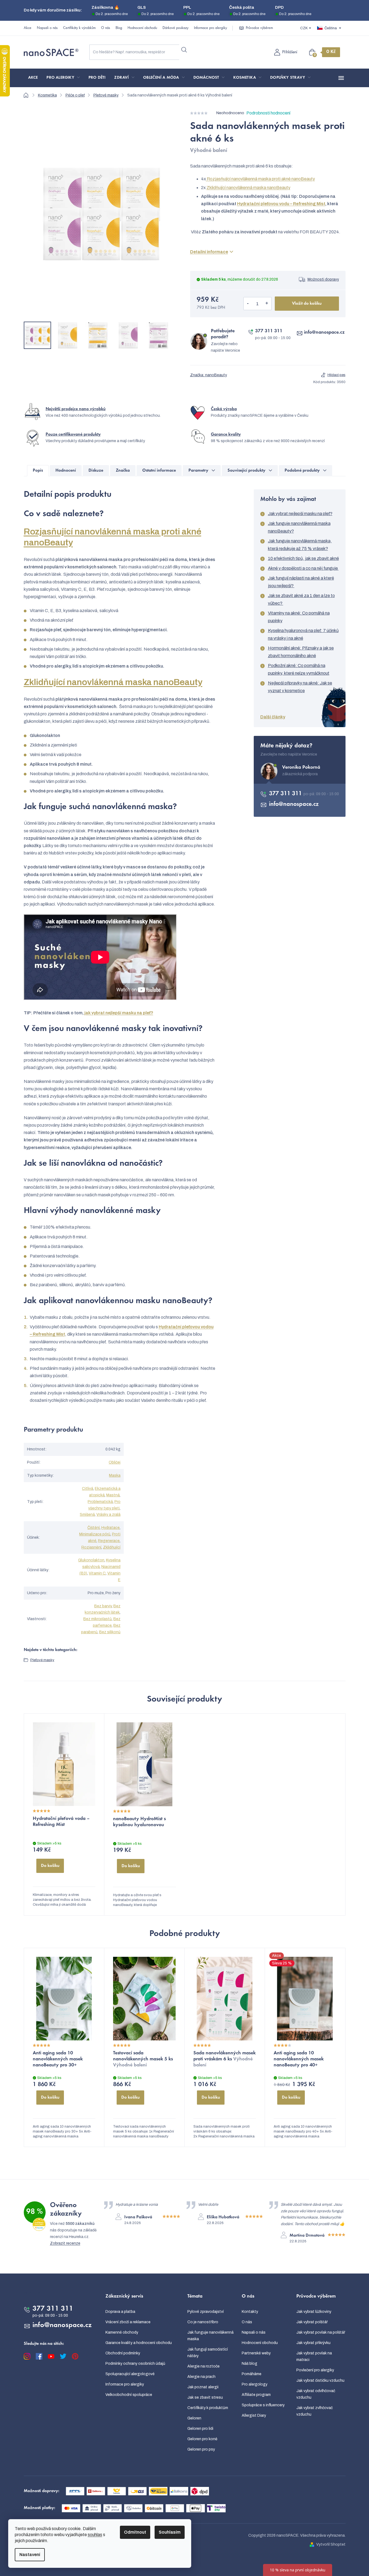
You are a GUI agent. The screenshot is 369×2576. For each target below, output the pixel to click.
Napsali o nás (47, 28)
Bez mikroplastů (98, 1619)
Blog (119, 28)
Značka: (209, 375)
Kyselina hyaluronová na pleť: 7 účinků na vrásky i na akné (303, 634)
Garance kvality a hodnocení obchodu (139, 2343)
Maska (115, 1475)
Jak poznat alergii (203, 2387)
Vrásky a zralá (108, 1515)
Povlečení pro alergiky (315, 2370)
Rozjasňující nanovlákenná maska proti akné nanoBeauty (260, 179)
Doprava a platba (120, 2312)
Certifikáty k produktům (208, 2408)
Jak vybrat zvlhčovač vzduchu (315, 2411)
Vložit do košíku (307, 304)
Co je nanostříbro (203, 2322)
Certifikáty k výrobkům (79, 28)
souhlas (95, 2535)
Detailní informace (209, 252)
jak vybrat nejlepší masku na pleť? (119, 1013)
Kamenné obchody (122, 2332)
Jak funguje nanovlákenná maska (210, 2336)
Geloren (194, 2418)
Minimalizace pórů (95, 1534)
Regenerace (109, 1541)
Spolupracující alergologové (130, 2374)
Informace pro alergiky (210, 28)
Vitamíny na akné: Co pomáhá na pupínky (299, 617)
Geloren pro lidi (200, 2429)
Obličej (115, 1462)
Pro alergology (255, 2384)
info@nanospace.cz (324, 333)
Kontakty (250, 2312)
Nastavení (30, 2555)
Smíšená (87, 1515)
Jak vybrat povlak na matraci (314, 2356)
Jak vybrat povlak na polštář (321, 2332)
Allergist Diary (254, 2415)
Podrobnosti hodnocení (268, 113)
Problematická (100, 1502)
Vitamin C (97, 1573)
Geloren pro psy (201, 2449)
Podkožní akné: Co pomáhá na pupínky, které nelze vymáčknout (299, 669)
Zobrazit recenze (65, 2243)
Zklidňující (112, 1547)
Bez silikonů (110, 1632)
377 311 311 (269, 331)
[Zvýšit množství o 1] (267, 304)
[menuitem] (33, 78)
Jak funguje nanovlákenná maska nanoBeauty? (299, 527)
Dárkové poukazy (175, 28)
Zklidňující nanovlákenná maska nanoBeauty (248, 188)
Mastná (113, 1495)
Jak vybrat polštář (312, 2322)
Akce (28, 28)
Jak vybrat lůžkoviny (314, 2312)
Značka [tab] (123, 471)
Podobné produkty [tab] (302, 471)
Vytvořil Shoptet (331, 2544)
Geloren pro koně (202, 2439)
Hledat (184, 50)
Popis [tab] (38, 471)
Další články (273, 717)
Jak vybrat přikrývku (313, 2343)
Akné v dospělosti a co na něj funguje (303, 568)
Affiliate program (256, 2395)
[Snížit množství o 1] (248, 304)
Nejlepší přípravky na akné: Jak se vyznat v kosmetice (300, 687)
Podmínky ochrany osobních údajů (135, 2364)
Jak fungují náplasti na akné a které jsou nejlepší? (301, 582)
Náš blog (250, 2364)
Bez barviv (103, 1606)
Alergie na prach (201, 2377)
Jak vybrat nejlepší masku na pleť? (300, 514)
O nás (106, 28)
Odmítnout (135, 2532)
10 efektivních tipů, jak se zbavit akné (303, 558)
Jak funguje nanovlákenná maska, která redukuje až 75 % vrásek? (300, 545)
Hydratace (110, 1528)
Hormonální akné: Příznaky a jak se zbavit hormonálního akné (301, 652)
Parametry (198, 471)
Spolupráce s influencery (263, 2405)
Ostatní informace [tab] (159, 471)
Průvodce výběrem (259, 28)
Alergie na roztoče (203, 2366)
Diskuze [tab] (96, 471)
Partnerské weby (256, 2353)
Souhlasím (170, 2532)
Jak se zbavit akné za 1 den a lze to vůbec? (301, 599)
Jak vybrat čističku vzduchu (320, 2380)
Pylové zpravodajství (206, 2312)
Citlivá (88, 1489)
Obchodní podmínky (123, 2353)
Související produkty (247, 471)
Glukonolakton (91, 1560)
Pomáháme (252, 2374)
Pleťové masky (42, 1660)
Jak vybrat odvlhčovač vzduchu (316, 2394)
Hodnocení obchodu (142, 28)
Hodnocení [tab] (66, 471)
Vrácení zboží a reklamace (128, 2322)
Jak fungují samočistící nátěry (208, 2353)
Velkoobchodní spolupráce (129, 2395)
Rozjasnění (91, 1547)
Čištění (94, 1528)
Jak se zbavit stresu (205, 2397)
